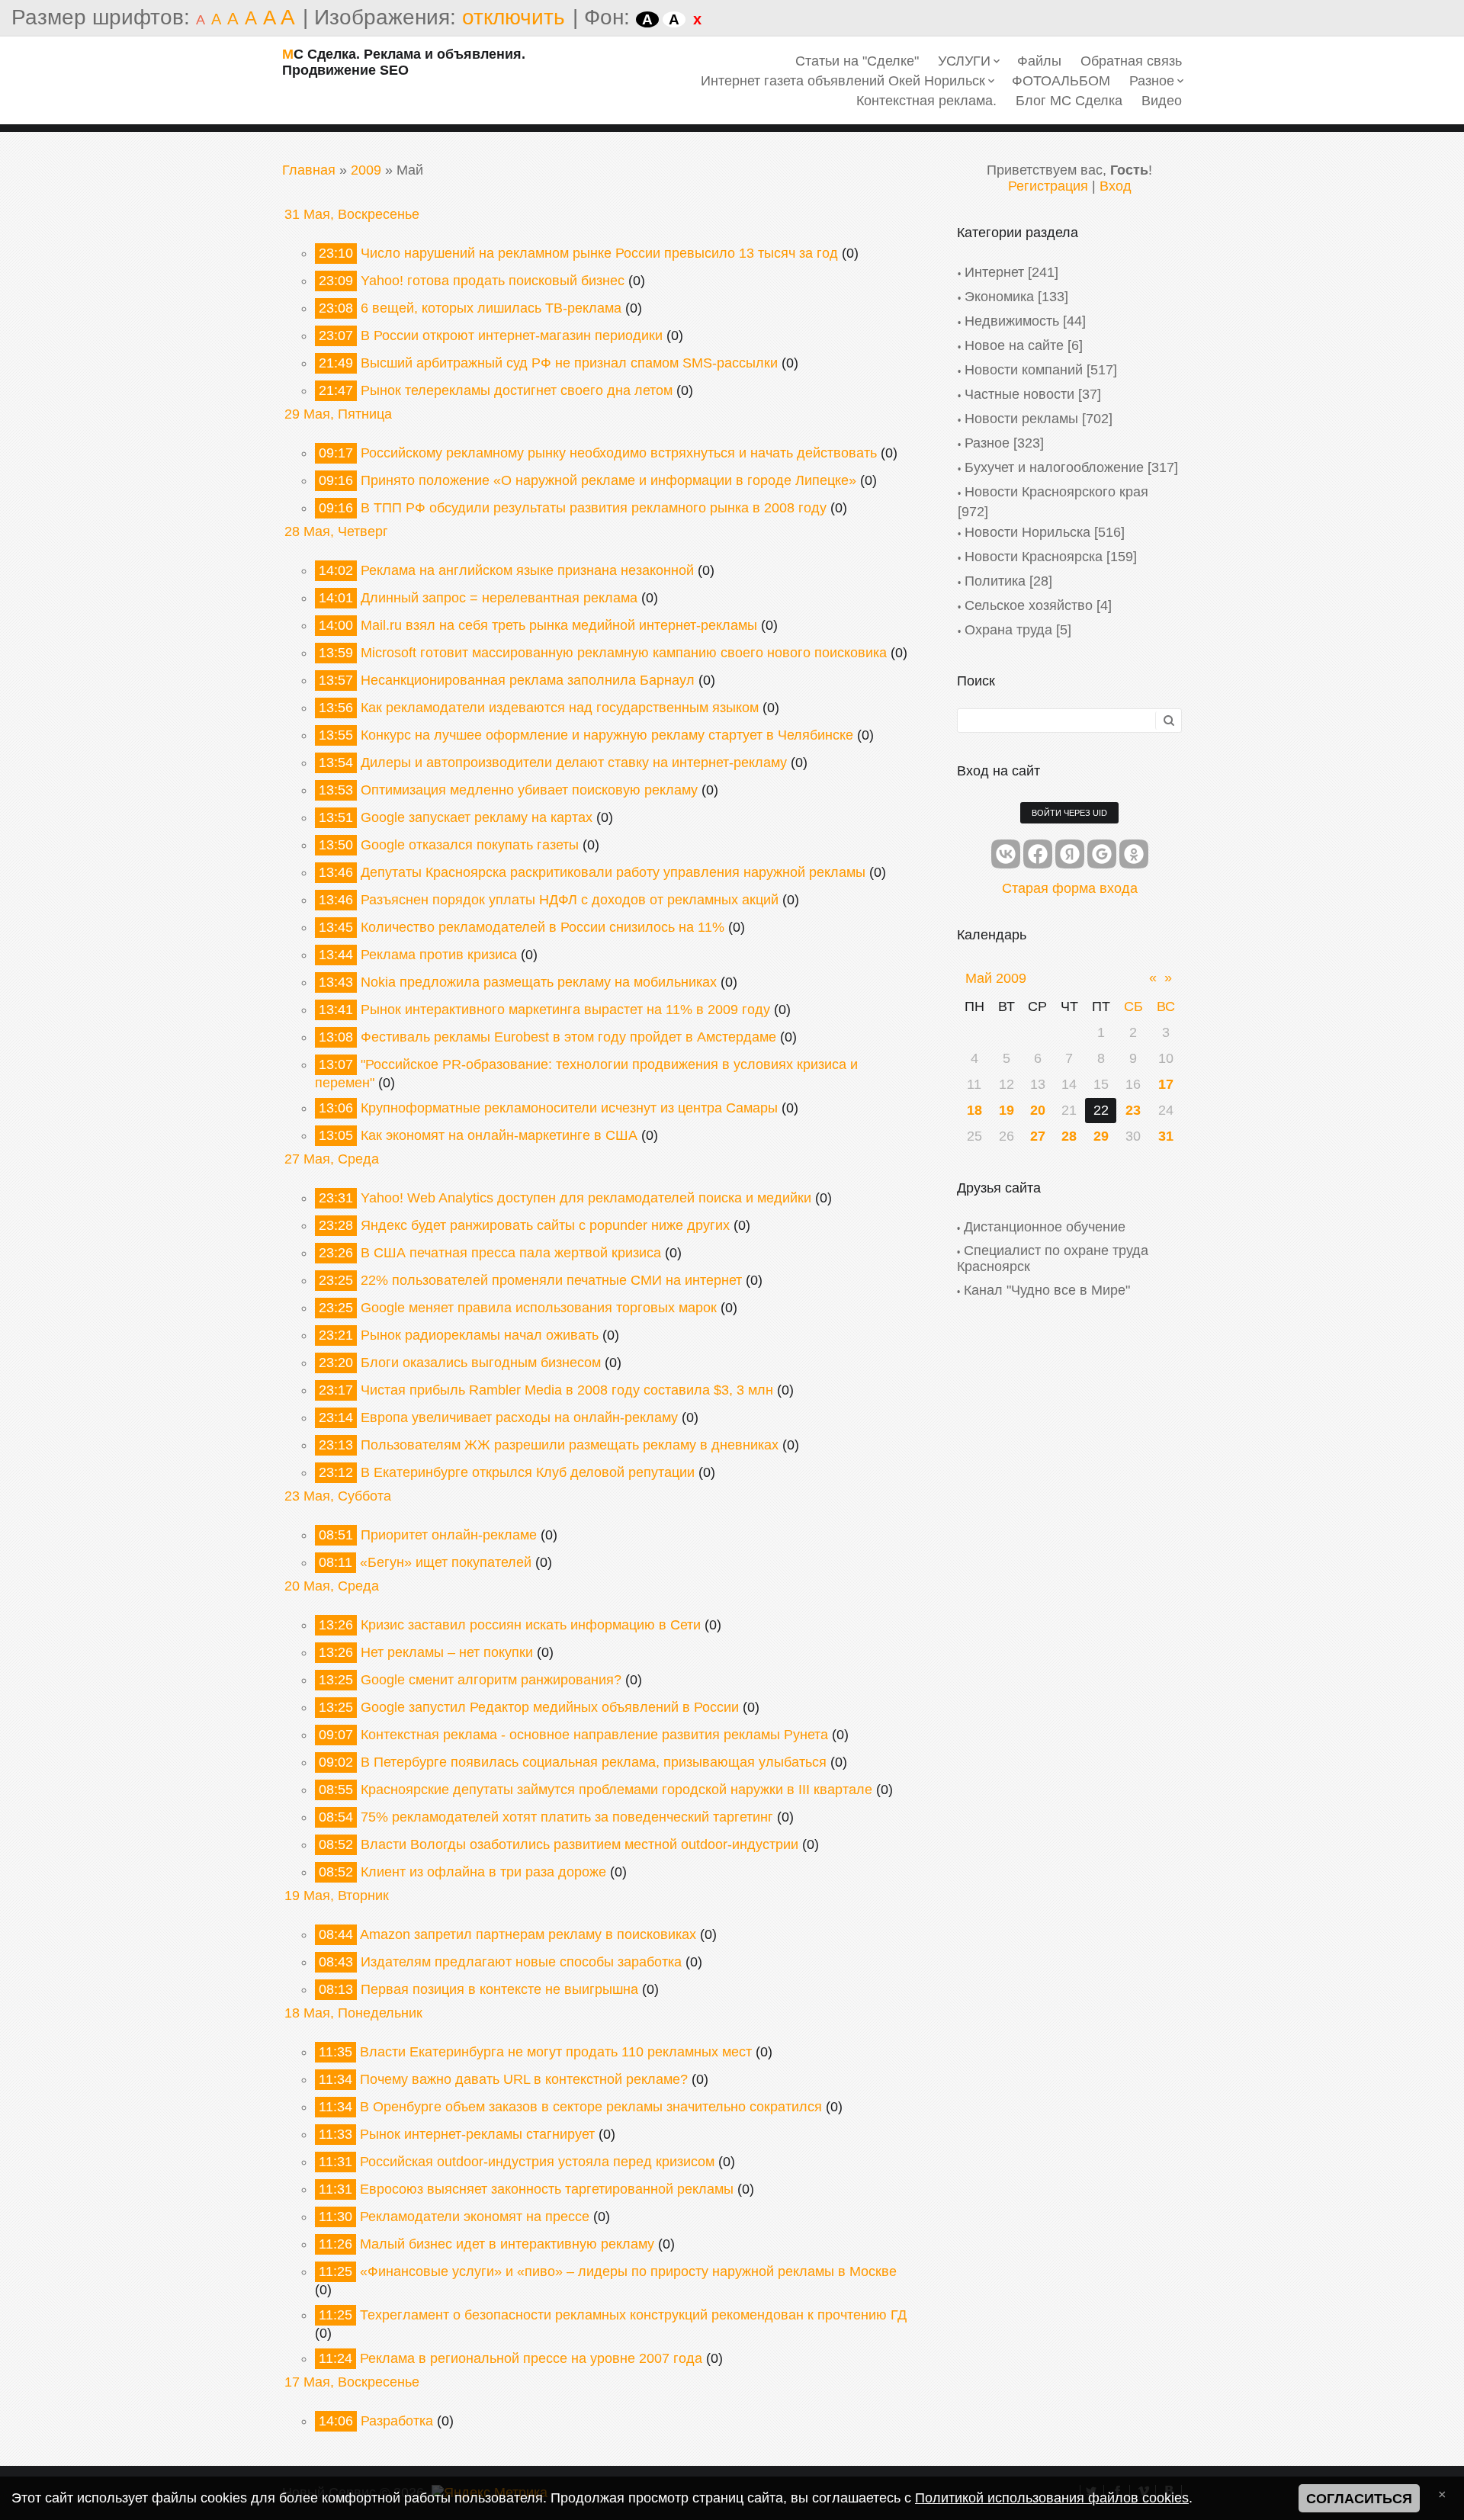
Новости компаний (1024, 370)
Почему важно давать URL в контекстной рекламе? (524, 2079)
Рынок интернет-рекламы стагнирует (477, 2134)
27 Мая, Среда (332, 1159)
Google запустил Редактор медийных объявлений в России (550, 1707)
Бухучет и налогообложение (1054, 467)
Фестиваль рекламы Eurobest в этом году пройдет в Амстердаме (568, 1037)
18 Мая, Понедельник (353, 2013)
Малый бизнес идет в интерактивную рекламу (507, 2244)
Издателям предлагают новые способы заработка (521, 1962)
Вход (1116, 186)
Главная (309, 170)
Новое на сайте (1014, 345)
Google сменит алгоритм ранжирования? (491, 1680)
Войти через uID (1069, 813)
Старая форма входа (1070, 888)
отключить (514, 17)
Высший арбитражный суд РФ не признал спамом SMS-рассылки (569, 363)
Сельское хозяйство (1029, 605)
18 (974, 1110)
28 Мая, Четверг (336, 531)
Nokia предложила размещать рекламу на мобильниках (539, 982)
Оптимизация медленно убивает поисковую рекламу (529, 790)
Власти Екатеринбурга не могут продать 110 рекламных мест (556, 2052)
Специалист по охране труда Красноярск (1053, 1258)
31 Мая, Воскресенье (352, 214)
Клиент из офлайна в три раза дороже (483, 1872)
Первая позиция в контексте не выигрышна (499, 1989)
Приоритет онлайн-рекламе (449, 1535)
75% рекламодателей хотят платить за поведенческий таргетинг (567, 1817)
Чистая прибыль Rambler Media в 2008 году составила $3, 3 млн (567, 1390)
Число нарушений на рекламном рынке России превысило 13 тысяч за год (599, 253)
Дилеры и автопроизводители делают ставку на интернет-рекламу (574, 762)
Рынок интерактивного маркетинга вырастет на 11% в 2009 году (565, 1010)
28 (1069, 1136)
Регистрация (1048, 186)
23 (1133, 1110)
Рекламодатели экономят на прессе (475, 2217)
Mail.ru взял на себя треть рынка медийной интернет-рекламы (559, 625)
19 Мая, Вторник (337, 1896)
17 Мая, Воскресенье (352, 2382)
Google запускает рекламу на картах (477, 817)
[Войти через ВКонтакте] (1006, 854)
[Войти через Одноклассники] (1134, 854)
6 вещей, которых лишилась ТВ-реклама (491, 308)
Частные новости (1019, 394)
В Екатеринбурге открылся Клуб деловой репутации (528, 1472)
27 (1038, 1136)
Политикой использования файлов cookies (1052, 2498)
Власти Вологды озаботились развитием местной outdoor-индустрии (579, 1844)
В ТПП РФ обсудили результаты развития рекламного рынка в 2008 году (594, 508)
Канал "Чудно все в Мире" (1047, 1290)
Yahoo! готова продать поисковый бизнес (493, 281)
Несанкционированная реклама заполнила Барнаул (528, 680)
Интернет (994, 272)
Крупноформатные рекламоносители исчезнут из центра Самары (569, 1108)
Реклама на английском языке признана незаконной (527, 570)
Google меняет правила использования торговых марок (539, 1308)
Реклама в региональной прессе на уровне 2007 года (531, 2358)
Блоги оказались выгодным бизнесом (481, 1363)
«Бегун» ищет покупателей (446, 1562)
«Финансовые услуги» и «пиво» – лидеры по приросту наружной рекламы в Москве (628, 2271)
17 (1166, 1084)
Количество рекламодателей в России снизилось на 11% (543, 927)
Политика (995, 581)
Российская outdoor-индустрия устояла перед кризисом (537, 2162)
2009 (366, 170)
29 (1101, 1136)
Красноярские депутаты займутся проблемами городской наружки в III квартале (616, 1790)
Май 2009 (996, 978)
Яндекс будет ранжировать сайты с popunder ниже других (545, 1225)
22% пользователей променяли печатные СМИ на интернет (551, 1280)
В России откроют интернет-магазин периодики (512, 335)
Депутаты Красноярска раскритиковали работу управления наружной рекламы (613, 872)
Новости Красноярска (1034, 557)
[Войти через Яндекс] (1070, 854)
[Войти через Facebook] (1038, 854)
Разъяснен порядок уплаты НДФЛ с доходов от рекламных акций (570, 900)
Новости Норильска (1027, 532)
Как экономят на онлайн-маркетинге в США (499, 1135)
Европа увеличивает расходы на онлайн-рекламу (519, 1417)
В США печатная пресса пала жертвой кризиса (511, 1253)
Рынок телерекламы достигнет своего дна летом (517, 390)
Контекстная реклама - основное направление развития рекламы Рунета (594, 1735)
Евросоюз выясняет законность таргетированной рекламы (547, 2189)
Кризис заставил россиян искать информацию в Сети (531, 1625)
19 (1006, 1110)
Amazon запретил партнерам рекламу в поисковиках (528, 1934)
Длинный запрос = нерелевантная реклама (499, 598)
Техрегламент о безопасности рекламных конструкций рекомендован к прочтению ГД (633, 2315)
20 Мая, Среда (332, 1586)
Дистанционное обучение (1045, 1227)
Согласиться (1359, 2499)
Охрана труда (1008, 630)
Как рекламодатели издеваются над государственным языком (560, 708)
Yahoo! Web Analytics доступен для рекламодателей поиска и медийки (586, 1198)
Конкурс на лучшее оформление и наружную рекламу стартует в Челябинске (607, 735)
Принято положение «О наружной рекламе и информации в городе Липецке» (608, 480)
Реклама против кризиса (439, 955)
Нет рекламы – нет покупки (447, 1652)
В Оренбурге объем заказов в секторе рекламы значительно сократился (591, 2107)
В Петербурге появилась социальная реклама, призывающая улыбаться (594, 1762)
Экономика (999, 297)
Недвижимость (1012, 321)
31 (1166, 1136)
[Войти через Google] (1102, 854)
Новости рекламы (1021, 419)
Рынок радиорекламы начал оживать (480, 1335)
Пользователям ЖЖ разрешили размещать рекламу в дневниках (570, 1445)
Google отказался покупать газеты (470, 845)
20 (1038, 1110)
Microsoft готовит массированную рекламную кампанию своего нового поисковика (624, 653)
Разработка (397, 2421)
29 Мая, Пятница (338, 414)
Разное (987, 443)
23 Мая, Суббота (338, 1496)
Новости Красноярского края (1056, 492)
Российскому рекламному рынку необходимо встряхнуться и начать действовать (619, 453)
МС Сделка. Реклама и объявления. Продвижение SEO (404, 62)
